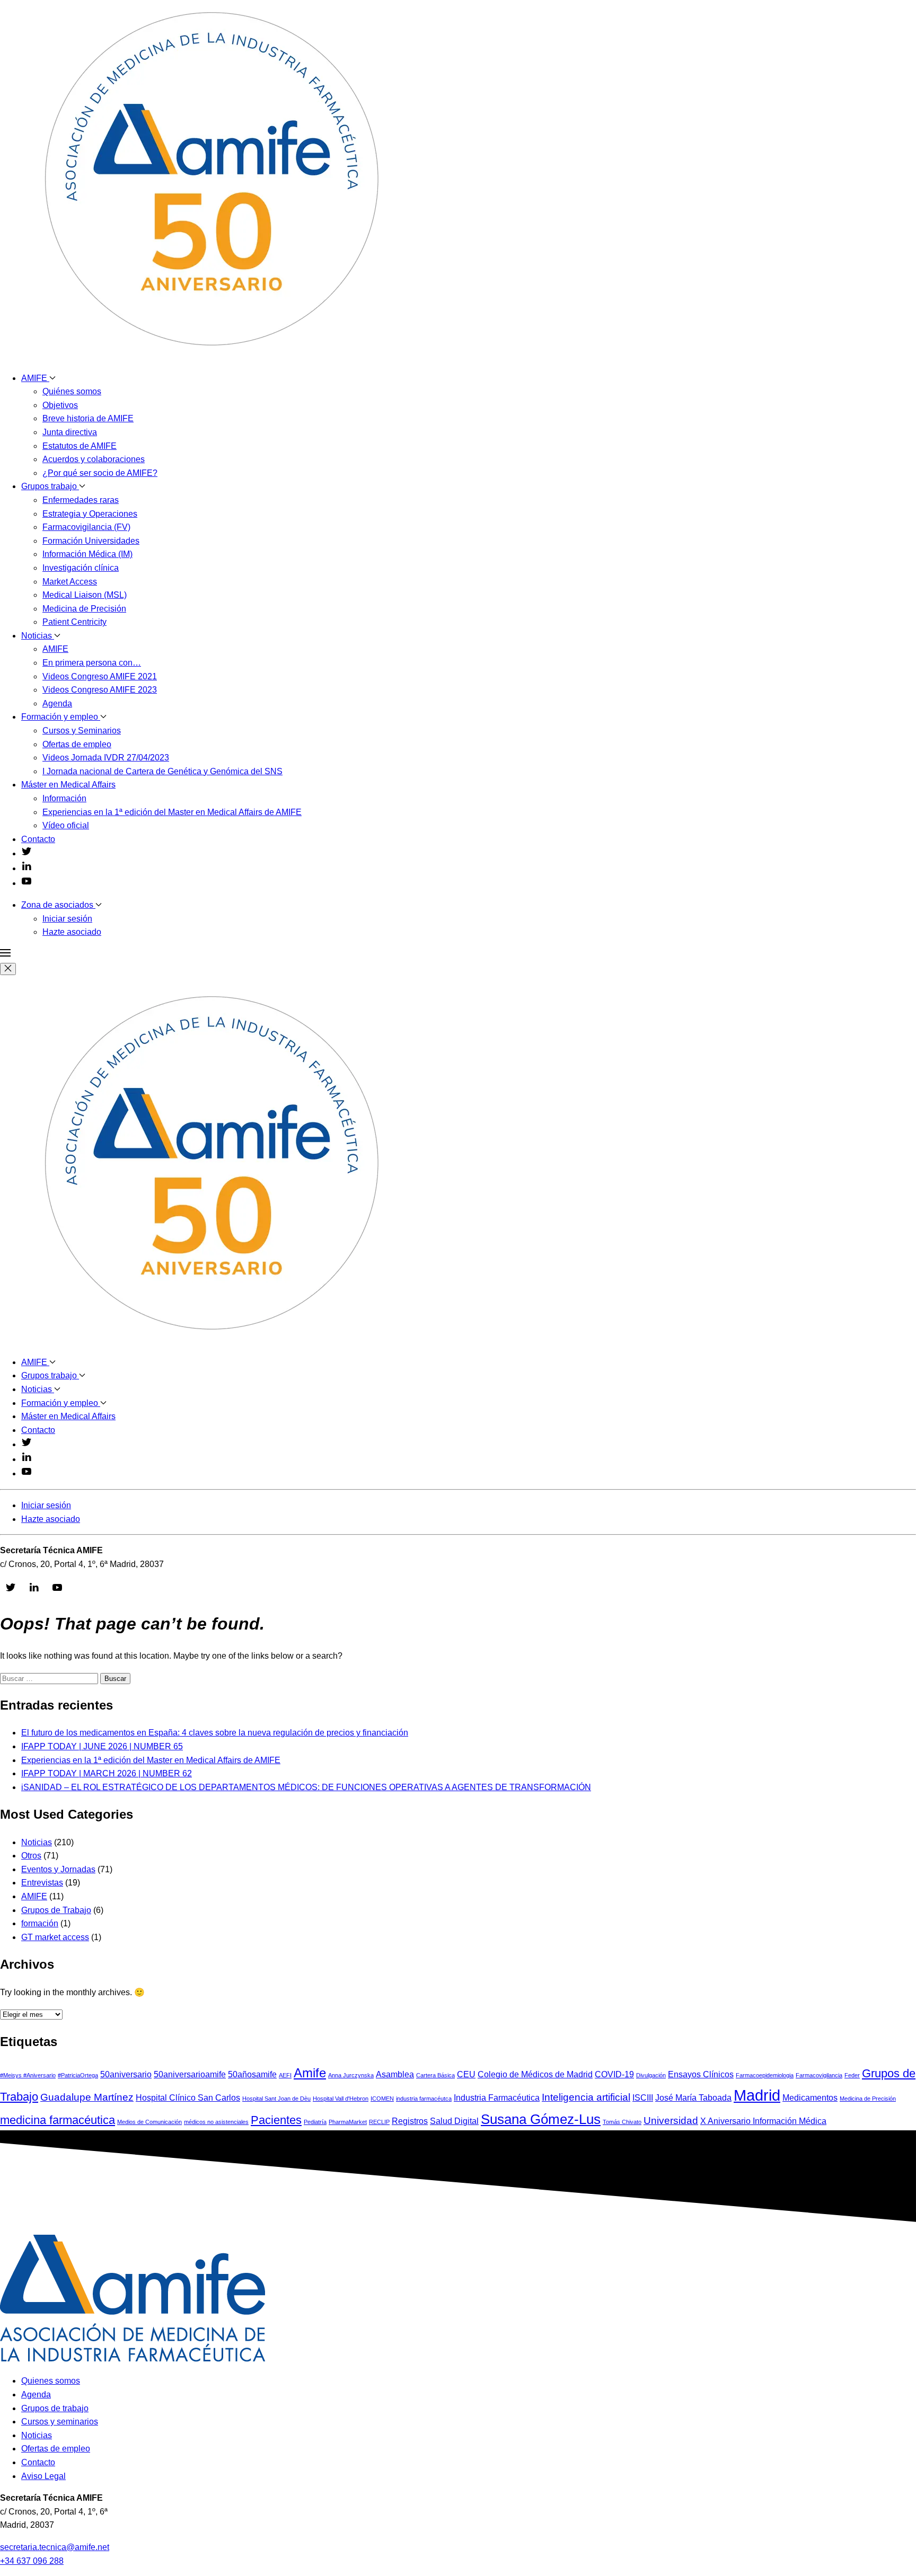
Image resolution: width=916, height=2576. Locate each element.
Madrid (757, 2095)
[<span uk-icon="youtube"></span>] (27, 883)
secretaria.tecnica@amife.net (55, 2547)
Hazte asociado (72, 932)
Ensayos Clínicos (701, 2074)
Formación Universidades (91, 541)
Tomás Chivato (622, 2122)
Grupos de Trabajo (56, 1910)
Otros (31, 1856)
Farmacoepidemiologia (765, 2075)
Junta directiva (70, 432)
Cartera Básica (435, 2075)
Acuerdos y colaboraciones (94, 459)
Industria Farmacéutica (497, 2098)
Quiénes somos (72, 391)
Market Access (70, 582)
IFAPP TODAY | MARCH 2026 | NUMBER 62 (107, 1773)
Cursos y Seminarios (82, 731)
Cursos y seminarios (60, 2422)
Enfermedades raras (81, 500)
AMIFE (35, 378)
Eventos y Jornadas (58, 1869)
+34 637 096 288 (32, 2561)
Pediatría (315, 2122)
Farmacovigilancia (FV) (86, 527)
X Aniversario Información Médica (763, 2121)
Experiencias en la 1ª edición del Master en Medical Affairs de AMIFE (172, 812)
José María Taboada (693, 2098)
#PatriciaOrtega (78, 2075)
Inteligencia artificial (586, 2097)
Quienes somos (51, 2381)
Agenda (57, 703)
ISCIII (643, 2098)
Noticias (38, 636)
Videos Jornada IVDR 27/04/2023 (106, 758)
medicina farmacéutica (58, 2120)
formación (40, 1923)
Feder (852, 2075)
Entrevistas (42, 1883)
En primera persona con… (92, 663)
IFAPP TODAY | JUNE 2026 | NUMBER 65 (102, 1746)
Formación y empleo (61, 717)
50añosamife (252, 2074)
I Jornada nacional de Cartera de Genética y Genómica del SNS (162, 771)
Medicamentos (810, 2098)
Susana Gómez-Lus (541, 2119)
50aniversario (126, 2074)
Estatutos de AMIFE (80, 446)
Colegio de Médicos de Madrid (535, 2074)
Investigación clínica (81, 568)
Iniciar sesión (67, 919)
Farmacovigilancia (819, 2075)
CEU (466, 2074)
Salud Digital (454, 2121)
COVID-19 (614, 2074)
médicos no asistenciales (216, 2122)
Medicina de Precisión (84, 609)
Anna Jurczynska (351, 2075)
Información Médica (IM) (87, 554)
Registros (410, 2121)
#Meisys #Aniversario (28, 2075)
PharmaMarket (348, 2122)
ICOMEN (382, 2099)
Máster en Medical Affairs (68, 785)
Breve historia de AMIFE (88, 418)
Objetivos (60, 405)
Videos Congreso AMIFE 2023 (100, 690)
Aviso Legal (43, 2476)
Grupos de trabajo (55, 2408)
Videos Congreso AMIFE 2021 (100, 676)
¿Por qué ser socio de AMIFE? (100, 473)
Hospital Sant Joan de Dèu (276, 2099)
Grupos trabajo (50, 486)
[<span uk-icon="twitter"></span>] (27, 853)
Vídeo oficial (66, 825)
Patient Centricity (74, 622)
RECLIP (379, 2122)
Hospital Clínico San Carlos (188, 2098)
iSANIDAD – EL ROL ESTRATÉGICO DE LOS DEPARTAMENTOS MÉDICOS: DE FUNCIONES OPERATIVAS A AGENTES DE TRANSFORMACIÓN (306, 1787)
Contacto (38, 839)
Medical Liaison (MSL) (85, 595)
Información (64, 798)
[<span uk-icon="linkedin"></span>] (27, 868)
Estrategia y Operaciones (90, 514)
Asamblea (395, 2074)
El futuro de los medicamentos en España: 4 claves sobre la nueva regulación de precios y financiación (215, 1733)
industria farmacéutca (424, 2099)
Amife (310, 2073)
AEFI (285, 2075)
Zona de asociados (58, 905)
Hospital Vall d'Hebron (341, 2099)
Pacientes (276, 2120)
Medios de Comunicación (149, 2122)
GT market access (55, 1937)
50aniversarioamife (190, 2074)
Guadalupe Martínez (87, 2097)
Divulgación (651, 2075)
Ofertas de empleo (77, 744)
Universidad (671, 2121)
